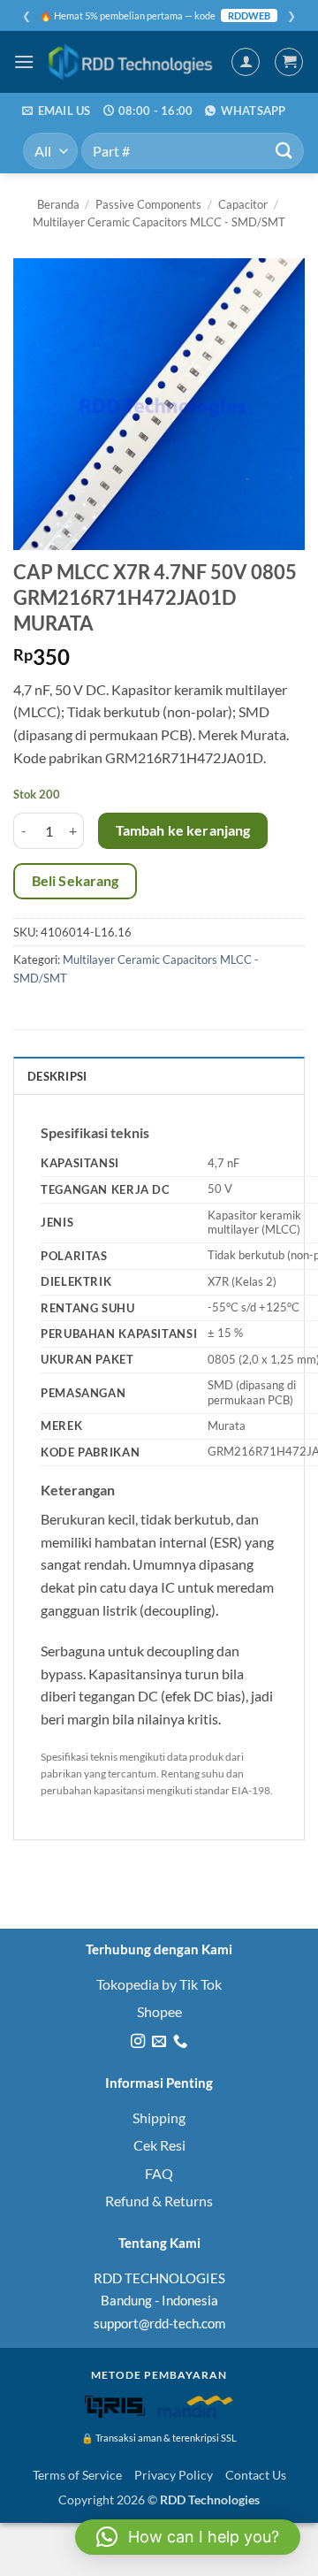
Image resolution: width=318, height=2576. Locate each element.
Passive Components (148, 204)
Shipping (159, 2117)
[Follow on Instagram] (137, 2042)
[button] (24, 61)
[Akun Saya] (246, 62)
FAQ (159, 2173)
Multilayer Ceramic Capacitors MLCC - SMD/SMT (159, 222)
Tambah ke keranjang (183, 830)
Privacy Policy (174, 2475)
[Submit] (284, 151)
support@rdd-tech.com (159, 2323)
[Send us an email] (159, 2042)
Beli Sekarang (76, 881)
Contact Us (256, 2475)
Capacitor (243, 204)
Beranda (58, 204)
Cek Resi (159, 2145)
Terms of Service (77, 2475)
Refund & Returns (159, 2201)
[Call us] (180, 2042)
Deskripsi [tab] (57, 1076)
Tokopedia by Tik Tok (159, 1984)
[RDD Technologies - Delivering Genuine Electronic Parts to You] (132, 62)
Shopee (159, 2011)
